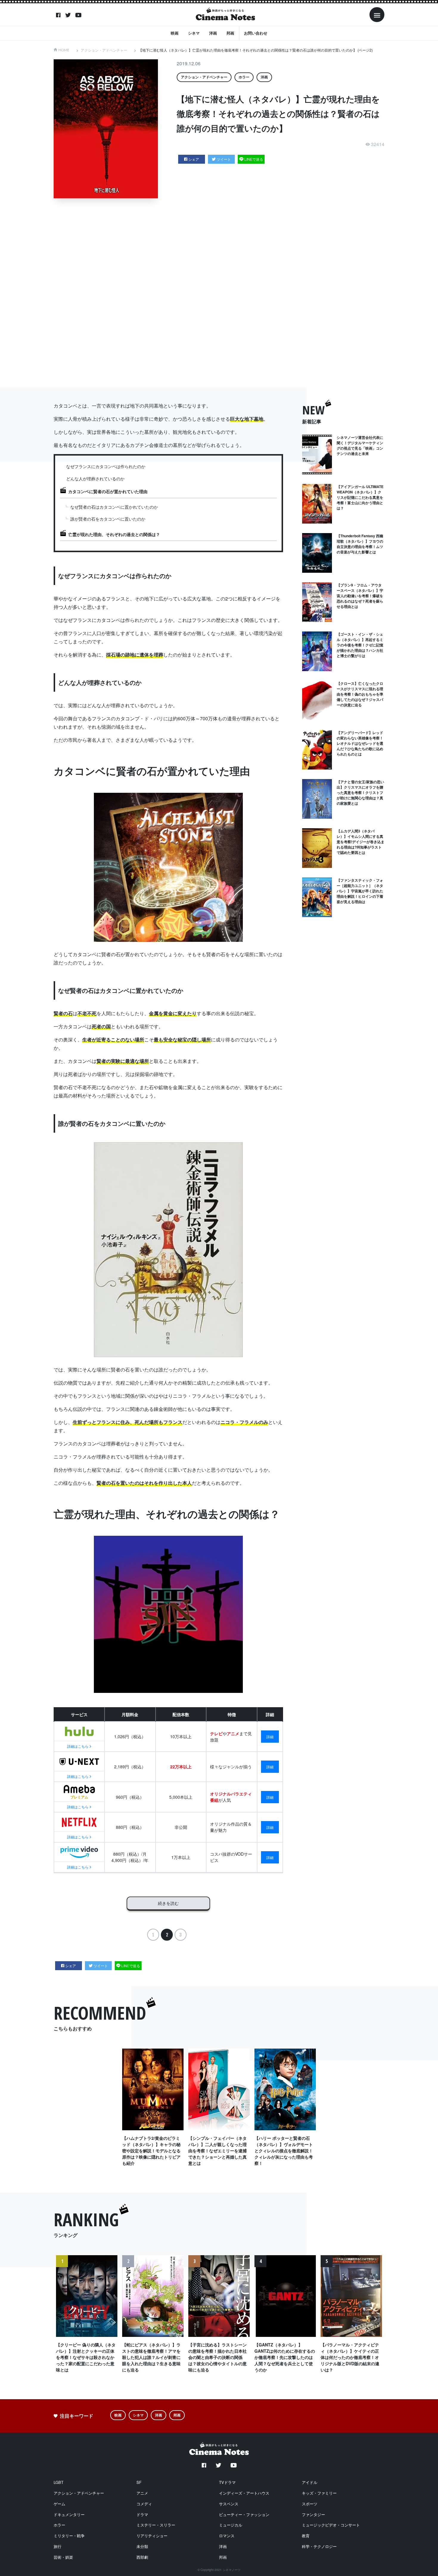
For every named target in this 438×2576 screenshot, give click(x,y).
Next (376, 2322)
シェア (194, 159)
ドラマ (142, 2514)
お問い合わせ (256, 33)
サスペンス (229, 2504)
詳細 (270, 1737)
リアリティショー (152, 2536)
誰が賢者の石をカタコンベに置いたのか (108, 519)
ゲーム (59, 2504)
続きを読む (168, 1903)
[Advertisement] (223, 293)
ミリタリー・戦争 (69, 2536)
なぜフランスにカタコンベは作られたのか (106, 466)
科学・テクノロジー (319, 2546)
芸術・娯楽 (63, 2557)
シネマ (194, 33)
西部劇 (142, 2557)
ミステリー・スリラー (156, 2525)
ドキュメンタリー (69, 2514)
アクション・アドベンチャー (104, 50)
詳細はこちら (78, 1746)
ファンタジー (313, 2514)
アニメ (142, 2493)
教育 (306, 2536)
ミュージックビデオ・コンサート (331, 2525)
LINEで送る (254, 159)
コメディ (144, 2504)
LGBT (59, 2482)
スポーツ (310, 2504)
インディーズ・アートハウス (244, 2493)
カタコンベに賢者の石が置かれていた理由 (108, 491)
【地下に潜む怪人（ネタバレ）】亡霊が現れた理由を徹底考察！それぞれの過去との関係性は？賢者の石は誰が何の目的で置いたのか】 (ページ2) (256, 50)
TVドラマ (227, 2482)
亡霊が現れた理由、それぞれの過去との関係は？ (114, 534)
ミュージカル (231, 2525)
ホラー (244, 77)
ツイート (224, 159)
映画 (175, 33)
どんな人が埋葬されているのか (95, 479)
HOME (64, 50)
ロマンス (227, 2536)
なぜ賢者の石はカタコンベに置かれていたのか (114, 507)
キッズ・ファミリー (319, 2493)
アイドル (310, 2482)
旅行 (58, 2546)
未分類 (142, 2546)
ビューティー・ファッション (244, 2514)
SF (139, 2482)
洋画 (213, 33)
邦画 (230, 33)
